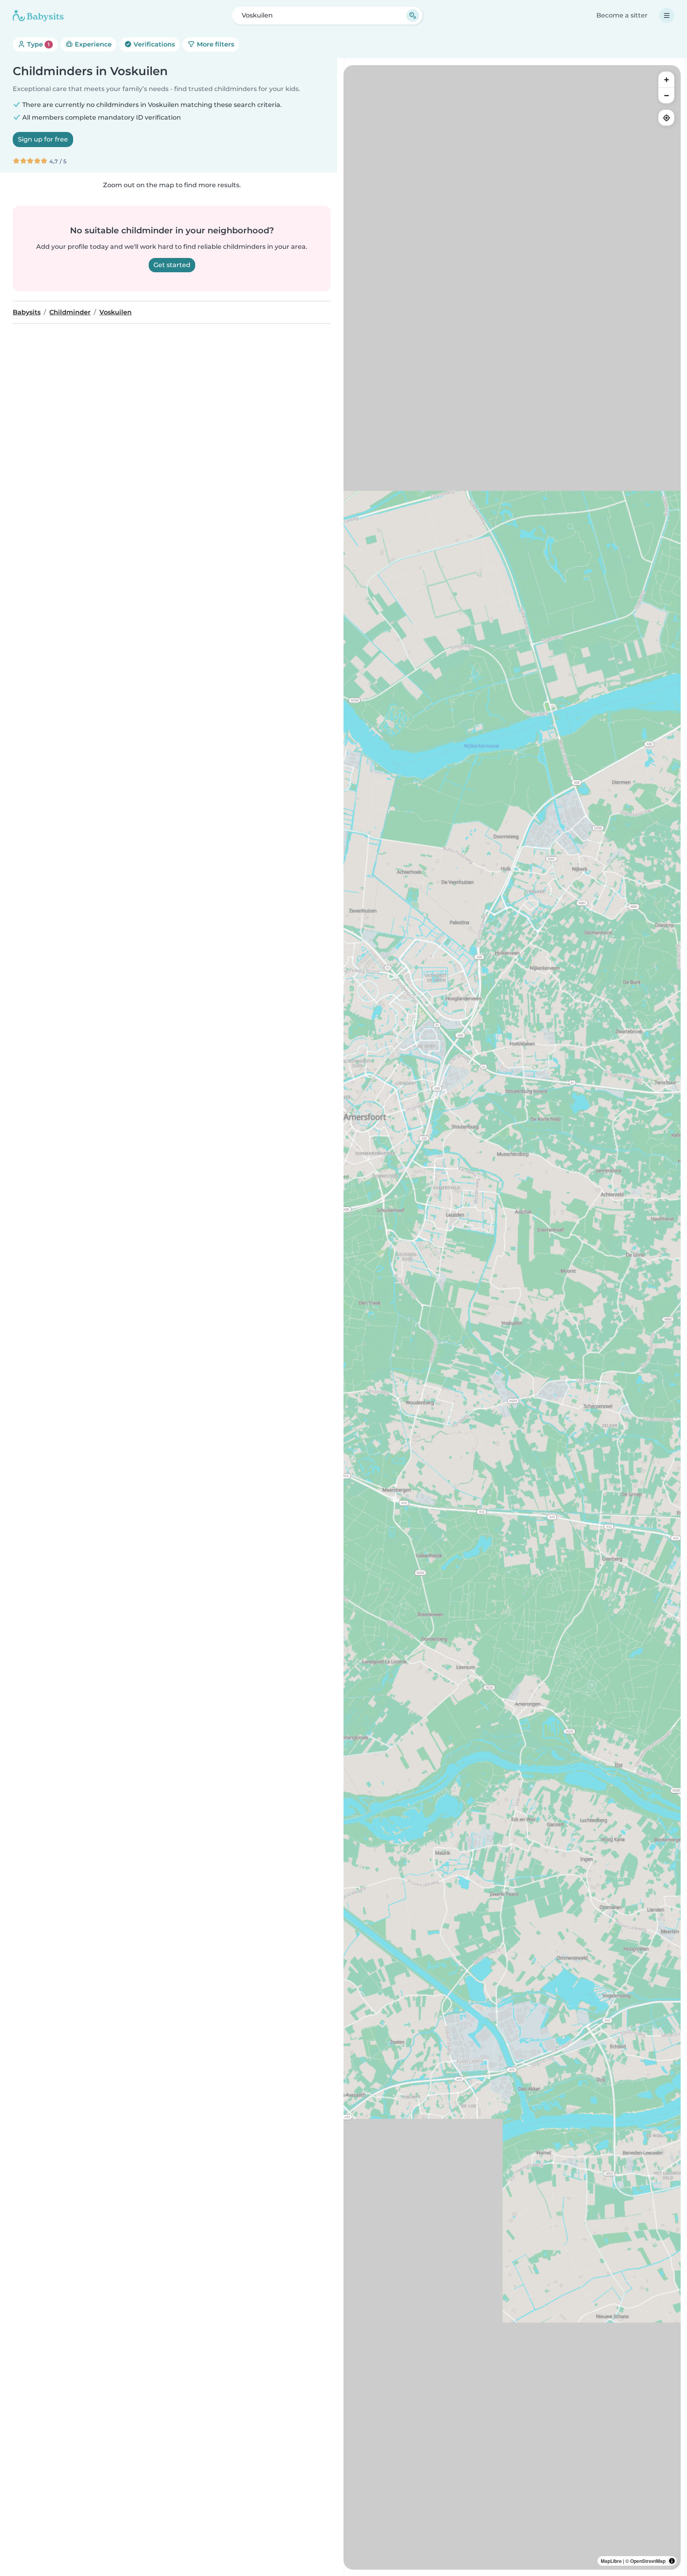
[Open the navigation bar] (667, 16)
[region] (512, 1317)
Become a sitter (622, 15)
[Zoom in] (666, 79)
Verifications (153, 44)
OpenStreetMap (648, 2561)
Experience (92, 44)
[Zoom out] (666, 95)
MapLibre (611, 2561)
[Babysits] (38, 16)
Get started (172, 265)
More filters (215, 44)
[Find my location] (666, 118)
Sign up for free (43, 139)
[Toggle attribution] (672, 2561)
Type (38, 44)
